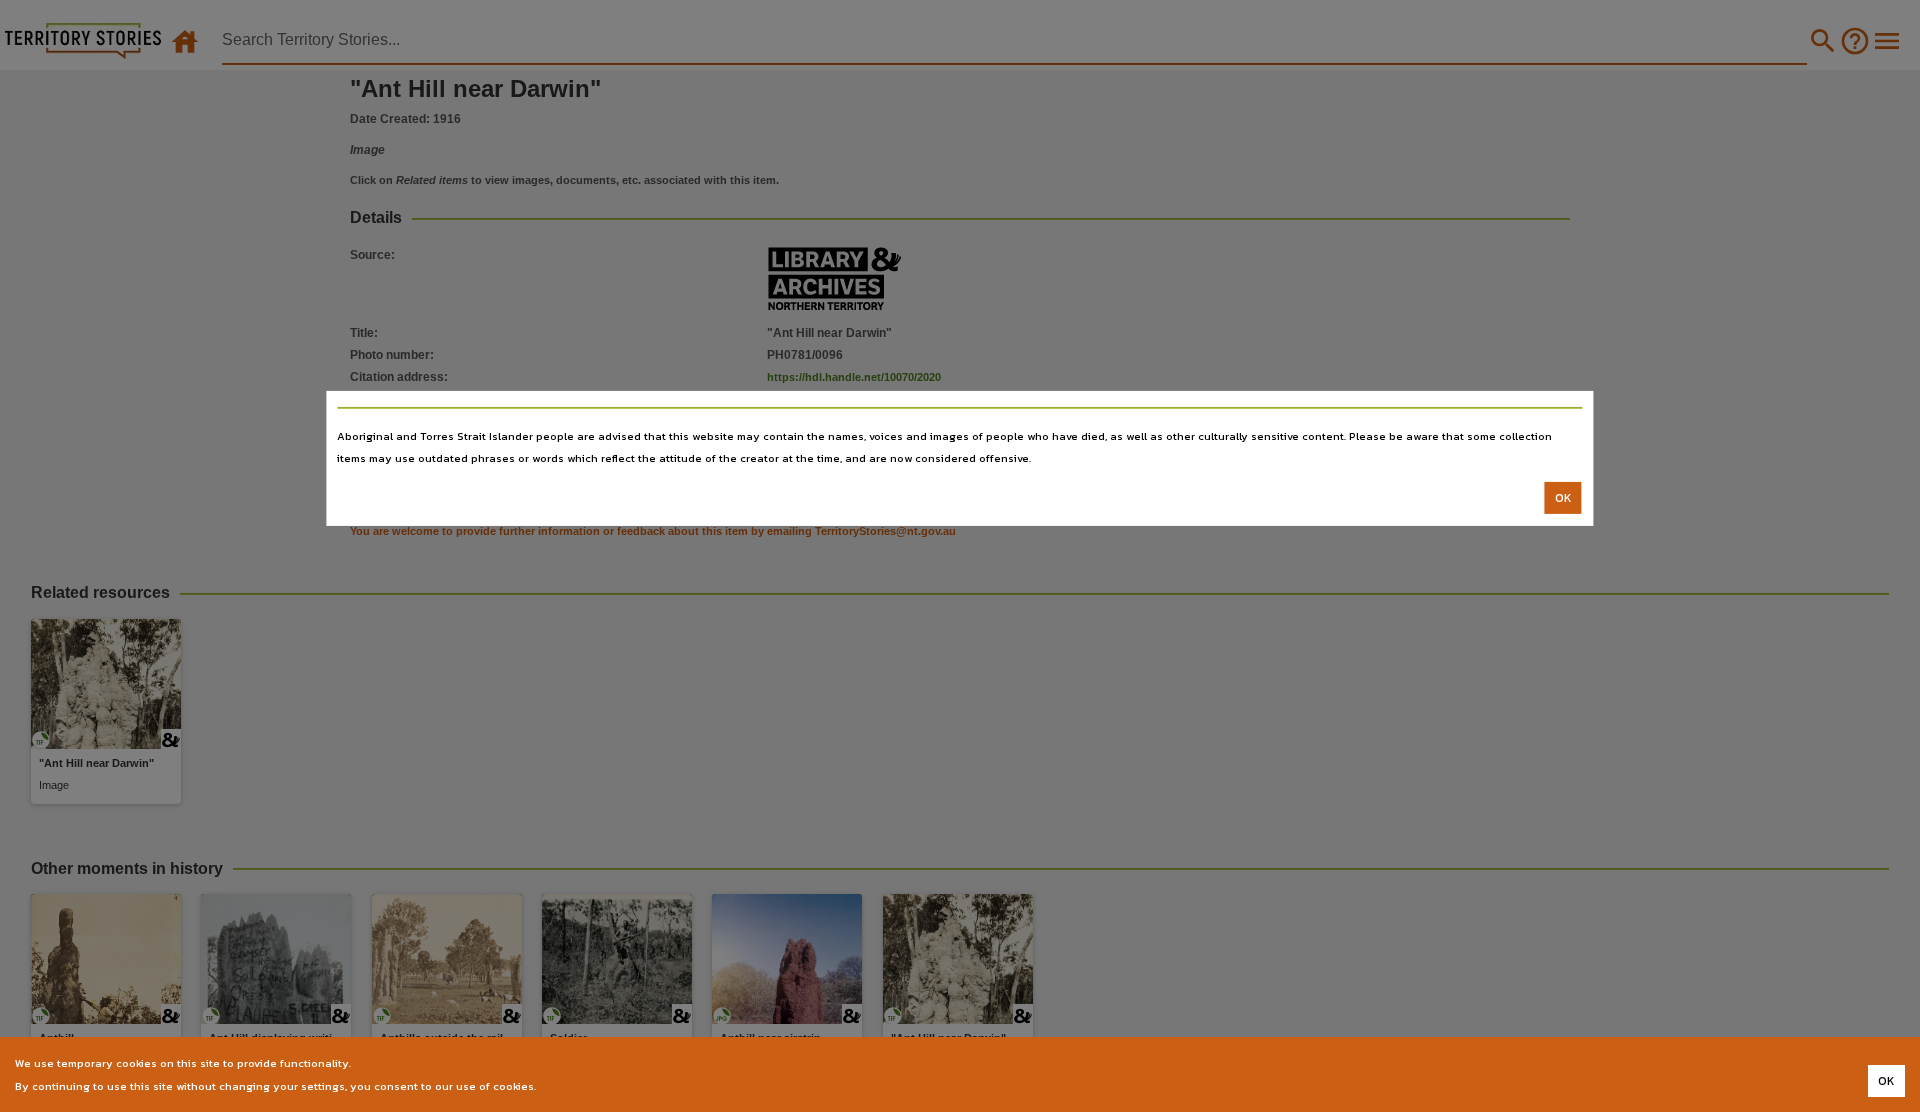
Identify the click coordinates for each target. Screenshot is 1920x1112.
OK (1563, 498)
